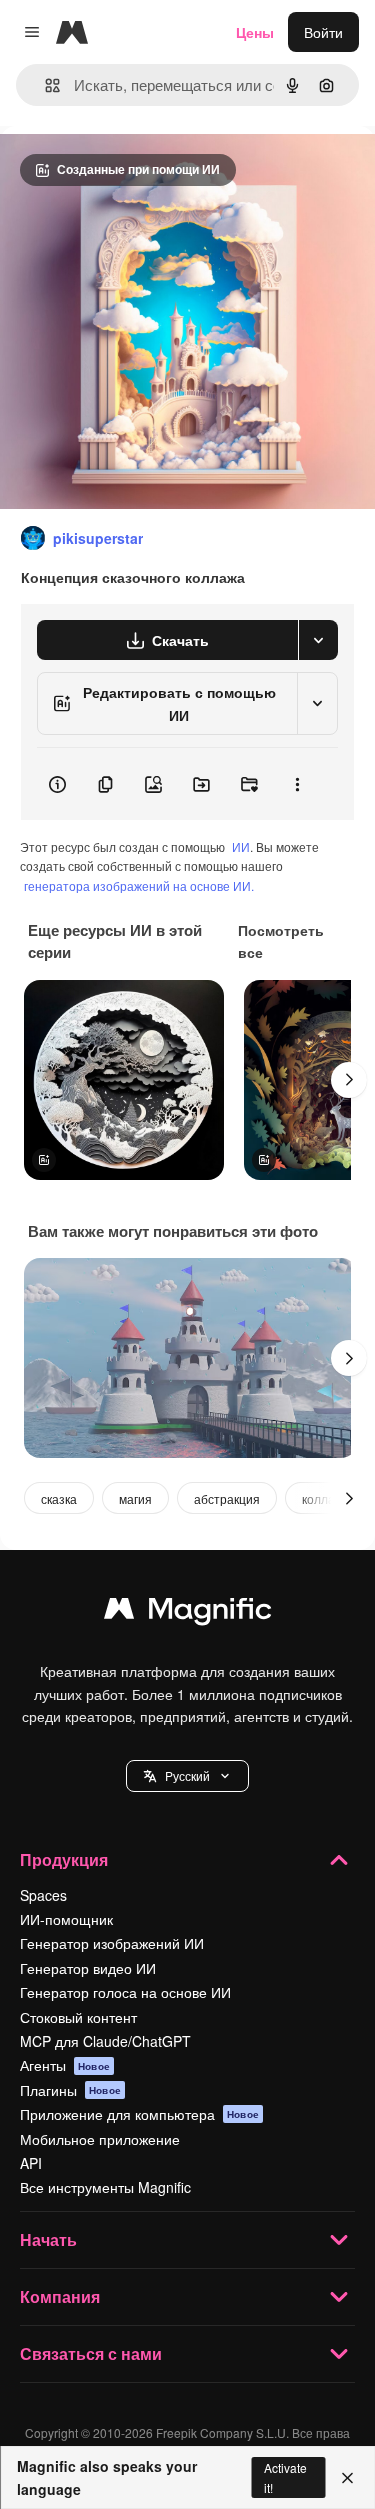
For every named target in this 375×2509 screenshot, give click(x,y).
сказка (59, 1498)
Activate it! (285, 2477)
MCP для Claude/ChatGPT (105, 2041)
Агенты (65, 2065)
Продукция (64, 1859)
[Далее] (349, 1080)
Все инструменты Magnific (105, 2187)
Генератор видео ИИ (88, 1968)
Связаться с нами (91, 2353)
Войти (323, 32)
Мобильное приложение (100, 2139)
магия (135, 1498)
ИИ (241, 846)
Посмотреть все (281, 941)
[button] (187, 1776)
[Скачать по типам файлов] (318, 640)
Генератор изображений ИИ (112, 1943)
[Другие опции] (297, 784)
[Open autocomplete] (44, 85)
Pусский (187, 1775)
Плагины (70, 2090)
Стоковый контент (78, 2017)
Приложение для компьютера (139, 2114)
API (31, 2163)
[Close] (347, 2478)
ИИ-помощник (66, 1919)
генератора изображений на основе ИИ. (139, 885)
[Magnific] (188, 1613)
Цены (255, 32)
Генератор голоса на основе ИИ (125, 1992)
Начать (48, 2239)
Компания (60, 2296)
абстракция (227, 1498)
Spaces (43, 1895)
